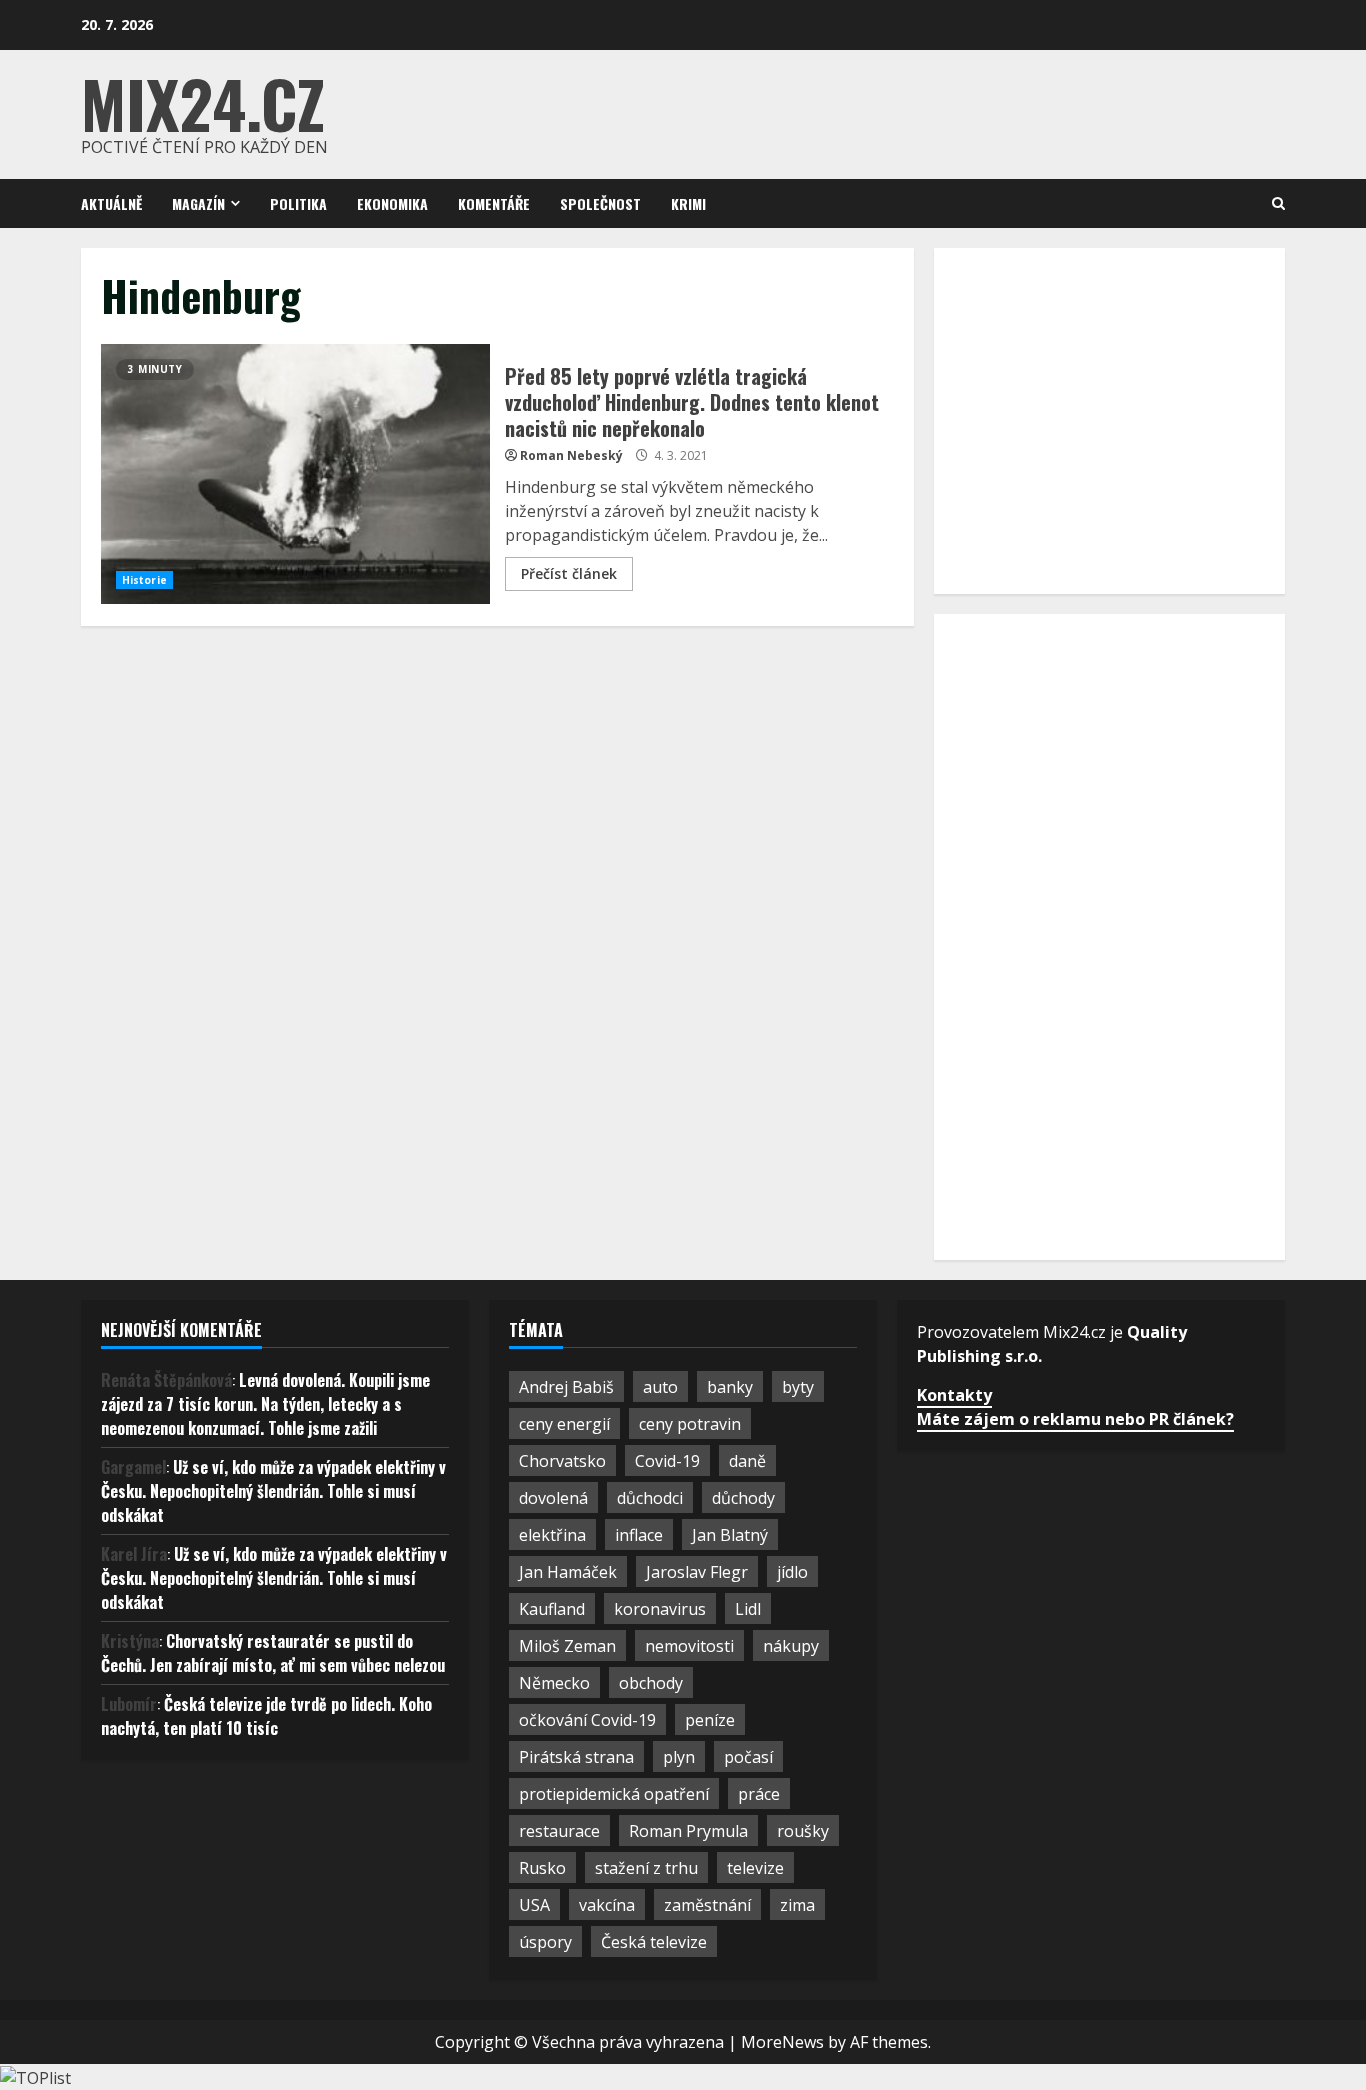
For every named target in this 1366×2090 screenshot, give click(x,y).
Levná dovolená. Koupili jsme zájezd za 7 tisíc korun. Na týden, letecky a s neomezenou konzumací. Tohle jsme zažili (265, 1404)
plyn (679, 1757)
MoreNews (782, 2042)
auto (660, 1387)
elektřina (552, 1535)
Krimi (688, 203)
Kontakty (954, 1395)
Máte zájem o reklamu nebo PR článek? (1075, 1419)
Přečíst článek (569, 573)
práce (759, 1794)
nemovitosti (689, 1646)
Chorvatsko (562, 1461)
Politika (298, 203)
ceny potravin (690, 1424)
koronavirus (660, 1609)
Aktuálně (111, 203)
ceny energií (564, 1424)
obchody (651, 1683)
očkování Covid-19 (587, 1720)
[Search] (1278, 203)
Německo (554, 1683)
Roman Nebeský (571, 455)
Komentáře (494, 203)
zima (797, 1905)
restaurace (559, 1831)
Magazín (198, 203)
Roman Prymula (688, 1831)
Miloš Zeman (567, 1646)
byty (798, 1387)
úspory (545, 1942)
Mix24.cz (203, 102)
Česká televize (654, 1942)
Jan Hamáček (568, 1572)
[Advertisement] (1104, 418)
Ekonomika (392, 203)
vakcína (607, 1905)
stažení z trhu (646, 1868)
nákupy (791, 1646)
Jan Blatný (730, 1535)
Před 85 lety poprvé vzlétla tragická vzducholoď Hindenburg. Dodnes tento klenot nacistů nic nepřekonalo (295, 474)
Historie (144, 580)
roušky (803, 1831)
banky (730, 1387)
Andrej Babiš (566, 1387)
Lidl (748, 1609)
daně (747, 1461)
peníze (710, 1720)
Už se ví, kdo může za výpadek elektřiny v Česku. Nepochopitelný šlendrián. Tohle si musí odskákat (273, 1491)
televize (755, 1868)
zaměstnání (707, 1905)
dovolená (553, 1498)
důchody (743, 1498)
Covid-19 (667, 1461)
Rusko (542, 1868)
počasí (748, 1757)
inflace (639, 1535)
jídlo (792, 1572)
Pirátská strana (576, 1757)
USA (534, 1905)
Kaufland (552, 1609)
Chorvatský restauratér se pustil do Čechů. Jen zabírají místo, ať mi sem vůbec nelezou (273, 1653)
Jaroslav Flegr (697, 1572)
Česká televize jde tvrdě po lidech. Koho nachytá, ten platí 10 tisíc (266, 1716)
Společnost (600, 203)
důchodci (650, 1498)
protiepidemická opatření (614, 1794)
